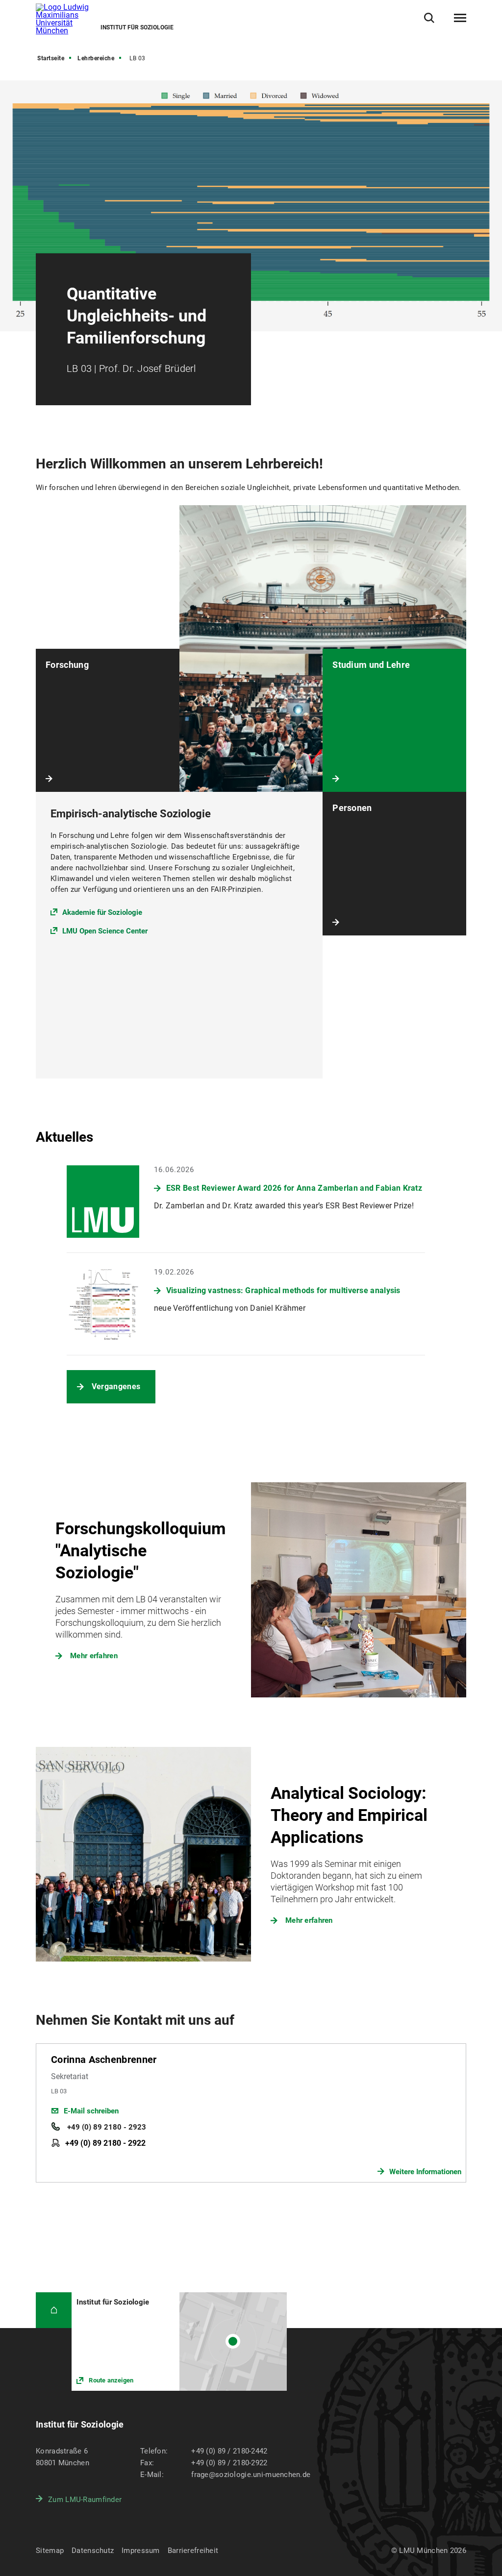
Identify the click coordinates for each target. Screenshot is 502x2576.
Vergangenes (116, 1386)
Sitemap (50, 2551)
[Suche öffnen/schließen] (429, 18)
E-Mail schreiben (91, 2111)
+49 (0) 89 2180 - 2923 (106, 2127)
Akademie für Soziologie (102, 912)
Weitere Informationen (425, 2172)
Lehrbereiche (96, 58)
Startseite (51, 58)
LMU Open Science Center (105, 931)
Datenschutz (93, 2551)
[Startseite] (54, 2310)
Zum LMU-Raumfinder (85, 2500)
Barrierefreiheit (193, 2551)
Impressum (141, 2551)
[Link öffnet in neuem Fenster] (179, 2342)
